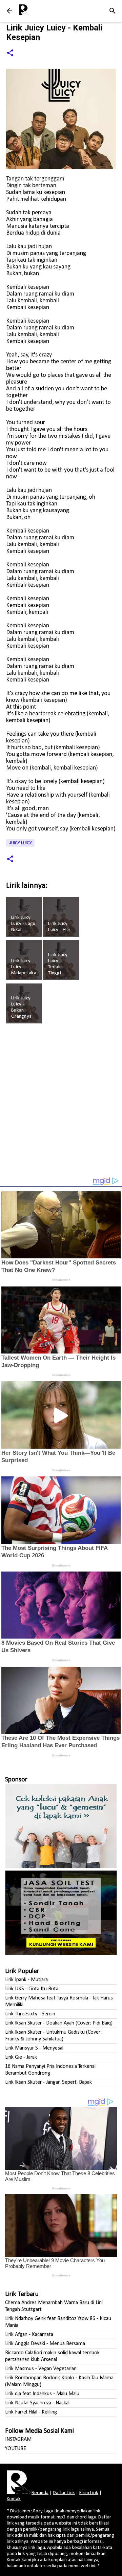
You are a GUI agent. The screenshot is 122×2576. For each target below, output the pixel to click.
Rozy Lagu (43, 2511)
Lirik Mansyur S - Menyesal (34, 2048)
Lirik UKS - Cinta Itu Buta (32, 1989)
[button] (10, 53)
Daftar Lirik (64, 2493)
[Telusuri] (113, 11)
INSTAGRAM (18, 2440)
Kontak (14, 2499)
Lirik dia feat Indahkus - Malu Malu (42, 2394)
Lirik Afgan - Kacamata (29, 2335)
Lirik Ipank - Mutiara (26, 1980)
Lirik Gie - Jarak (21, 2057)
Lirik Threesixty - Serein (30, 2014)
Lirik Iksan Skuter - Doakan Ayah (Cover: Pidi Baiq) (59, 2023)
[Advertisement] (61, 1103)
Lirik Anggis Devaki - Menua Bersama (45, 2344)
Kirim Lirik (89, 2493)
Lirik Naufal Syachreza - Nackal (37, 2403)
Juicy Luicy (20, 843)
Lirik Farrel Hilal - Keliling (31, 2412)
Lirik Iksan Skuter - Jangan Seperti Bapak (48, 2082)
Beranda (40, 2493)
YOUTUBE (16, 2449)
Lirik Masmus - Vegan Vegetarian (41, 2369)
